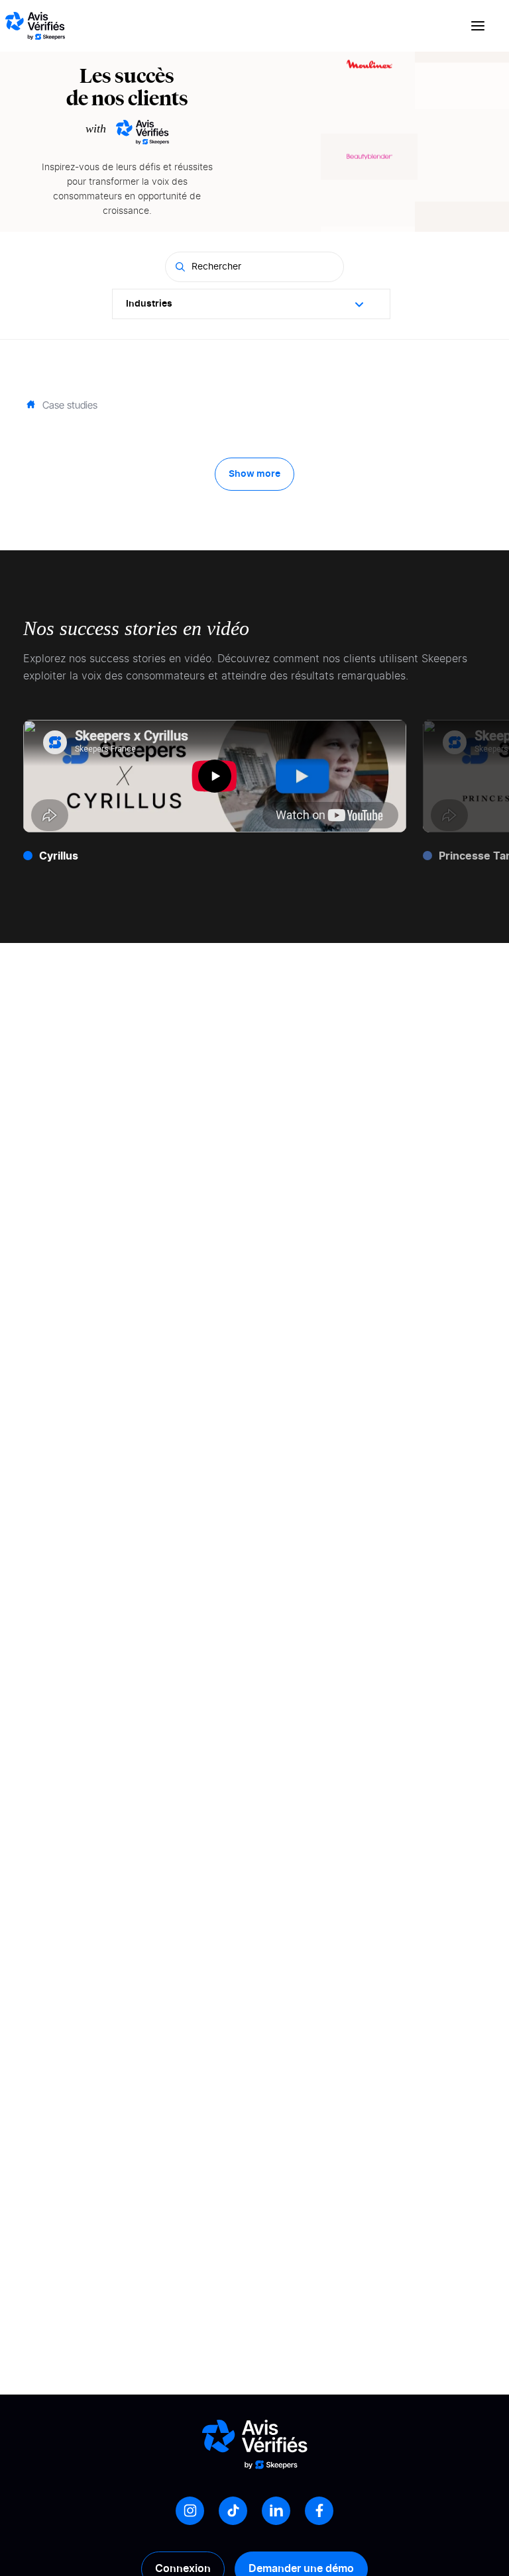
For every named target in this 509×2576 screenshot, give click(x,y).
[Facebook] (319, 2511)
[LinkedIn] (276, 2511)
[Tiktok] (233, 2511)
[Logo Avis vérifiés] (35, 26)
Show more (254, 474)
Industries (149, 304)
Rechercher (216, 267)
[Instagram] (190, 2511)
